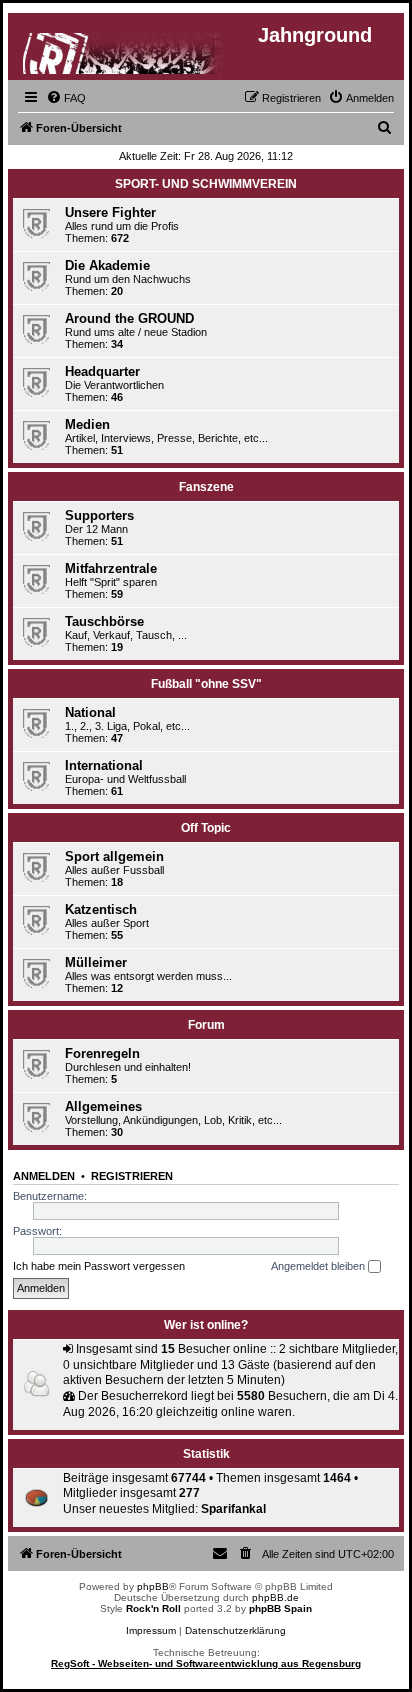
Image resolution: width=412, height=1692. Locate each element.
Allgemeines (103, 1106)
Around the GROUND (129, 318)
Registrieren (132, 1176)
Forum (206, 1025)
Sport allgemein (114, 856)
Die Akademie (107, 265)
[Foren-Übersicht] (124, 49)
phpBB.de (275, 1597)
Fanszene (206, 487)
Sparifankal (233, 1509)
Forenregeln (102, 1053)
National (90, 712)
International (104, 765)
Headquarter (102, 371)
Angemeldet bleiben (319, 1266)
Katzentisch (101, 909)
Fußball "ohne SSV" (206, 684)
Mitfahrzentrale (111, 568)
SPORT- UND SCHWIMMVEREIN (206, 184)
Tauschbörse (104, 621)
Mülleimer (96, 962)
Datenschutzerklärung (235, 1630)
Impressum (151, 1630)
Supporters (99, 515)
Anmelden (44, 1176)
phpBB (153, 1586)
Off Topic (206, 828)
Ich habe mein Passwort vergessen (99, 1266)
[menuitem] (66, 98)
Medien (87, 424)
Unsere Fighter (110, 212)
